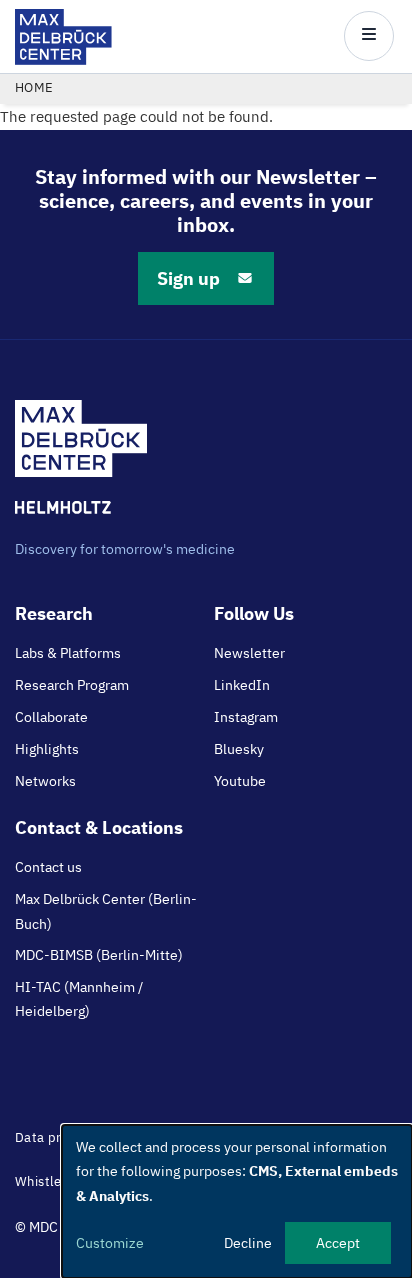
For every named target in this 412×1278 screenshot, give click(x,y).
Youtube (240, 781)
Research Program (72, 685)
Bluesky (239, 749)
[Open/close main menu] (369, 36)
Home (34, 87)
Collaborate (51, 717)
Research (54, 613)
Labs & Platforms (68, 653)
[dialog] (237, 1201)
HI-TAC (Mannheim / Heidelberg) (79, 999)
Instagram (246, 717)
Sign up (188, 278)
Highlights (47, 749)
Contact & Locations (99, 827)
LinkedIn (242, 685)
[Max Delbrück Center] (63, 59)
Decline (248, 1243)
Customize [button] (110, 1243)
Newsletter (249, 653)
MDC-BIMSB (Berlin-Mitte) (99, 955)
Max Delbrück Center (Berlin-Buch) (106, 911)
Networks (45, 781)
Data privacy (54, 1137)
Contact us (48, 867)
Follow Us (254, 613)
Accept (338, 1243)
